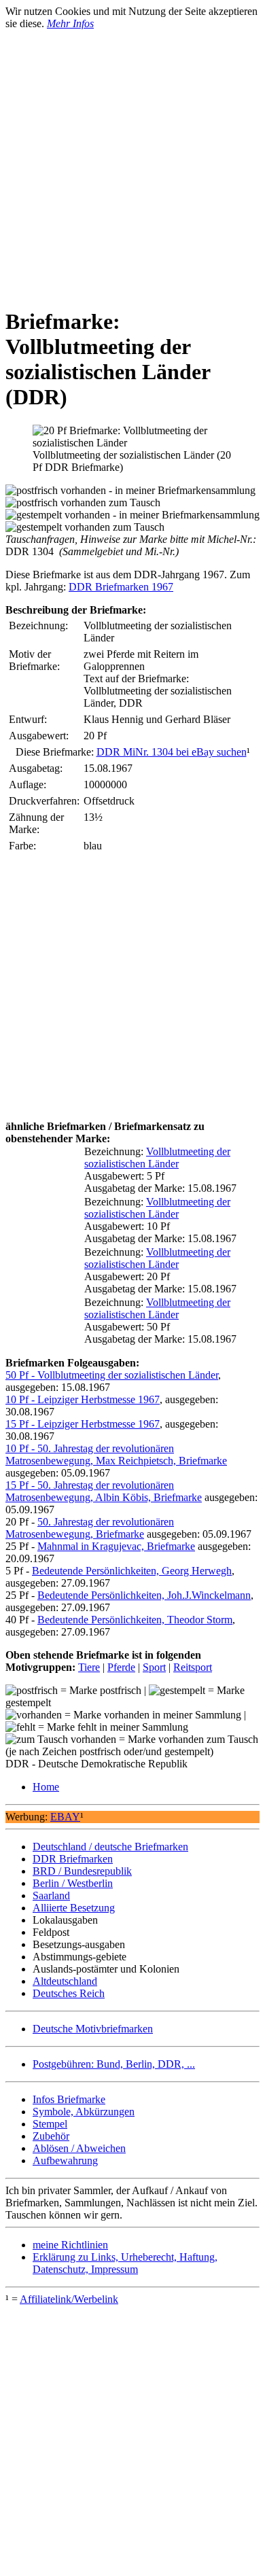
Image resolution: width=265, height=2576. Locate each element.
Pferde (121, 1667)
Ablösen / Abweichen (79, 2148)
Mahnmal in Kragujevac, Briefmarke (116, 1546)
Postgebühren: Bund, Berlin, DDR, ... (114, 2064)
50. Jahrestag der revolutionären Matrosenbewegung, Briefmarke (90, 1528)
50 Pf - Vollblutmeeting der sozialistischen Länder (112, 1375)
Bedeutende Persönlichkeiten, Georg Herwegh (132, 1571)
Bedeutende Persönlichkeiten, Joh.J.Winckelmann (144, 1595)
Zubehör (51, 2136)
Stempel (50, 2124)
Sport (154, 1667)
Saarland (51, 1895)
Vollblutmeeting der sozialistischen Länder (157, 1158)
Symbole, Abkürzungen (84, 2112)
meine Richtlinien (70, 2245)
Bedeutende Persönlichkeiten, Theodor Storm (135, 1620)
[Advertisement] (132, 162)
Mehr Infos (70, 23)
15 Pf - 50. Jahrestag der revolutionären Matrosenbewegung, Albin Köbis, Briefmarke (104, 1491)
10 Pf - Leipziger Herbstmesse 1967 (83, 1399)
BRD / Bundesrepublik (82, 1871)
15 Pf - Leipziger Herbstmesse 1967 (83, 1424)
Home (46, 1787)
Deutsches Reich (69, 1993)
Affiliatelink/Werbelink (69, 2299)
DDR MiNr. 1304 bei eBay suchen (172, 752)
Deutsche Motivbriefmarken (93, 2029)
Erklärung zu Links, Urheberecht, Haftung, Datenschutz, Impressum (125, 2263)
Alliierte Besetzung (74, 1908)
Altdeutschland (65, 1981)
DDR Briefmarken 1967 (121, 587)
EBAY (65, 1817)
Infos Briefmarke (69, 2099)
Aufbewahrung (65, 2160)
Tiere (89, 1667)
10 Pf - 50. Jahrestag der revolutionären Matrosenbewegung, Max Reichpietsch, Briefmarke (116, 1454)
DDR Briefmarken (73, 1859)
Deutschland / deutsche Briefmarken (110, 1847)
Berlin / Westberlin (73, 1883)
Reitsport (193, 1667)
